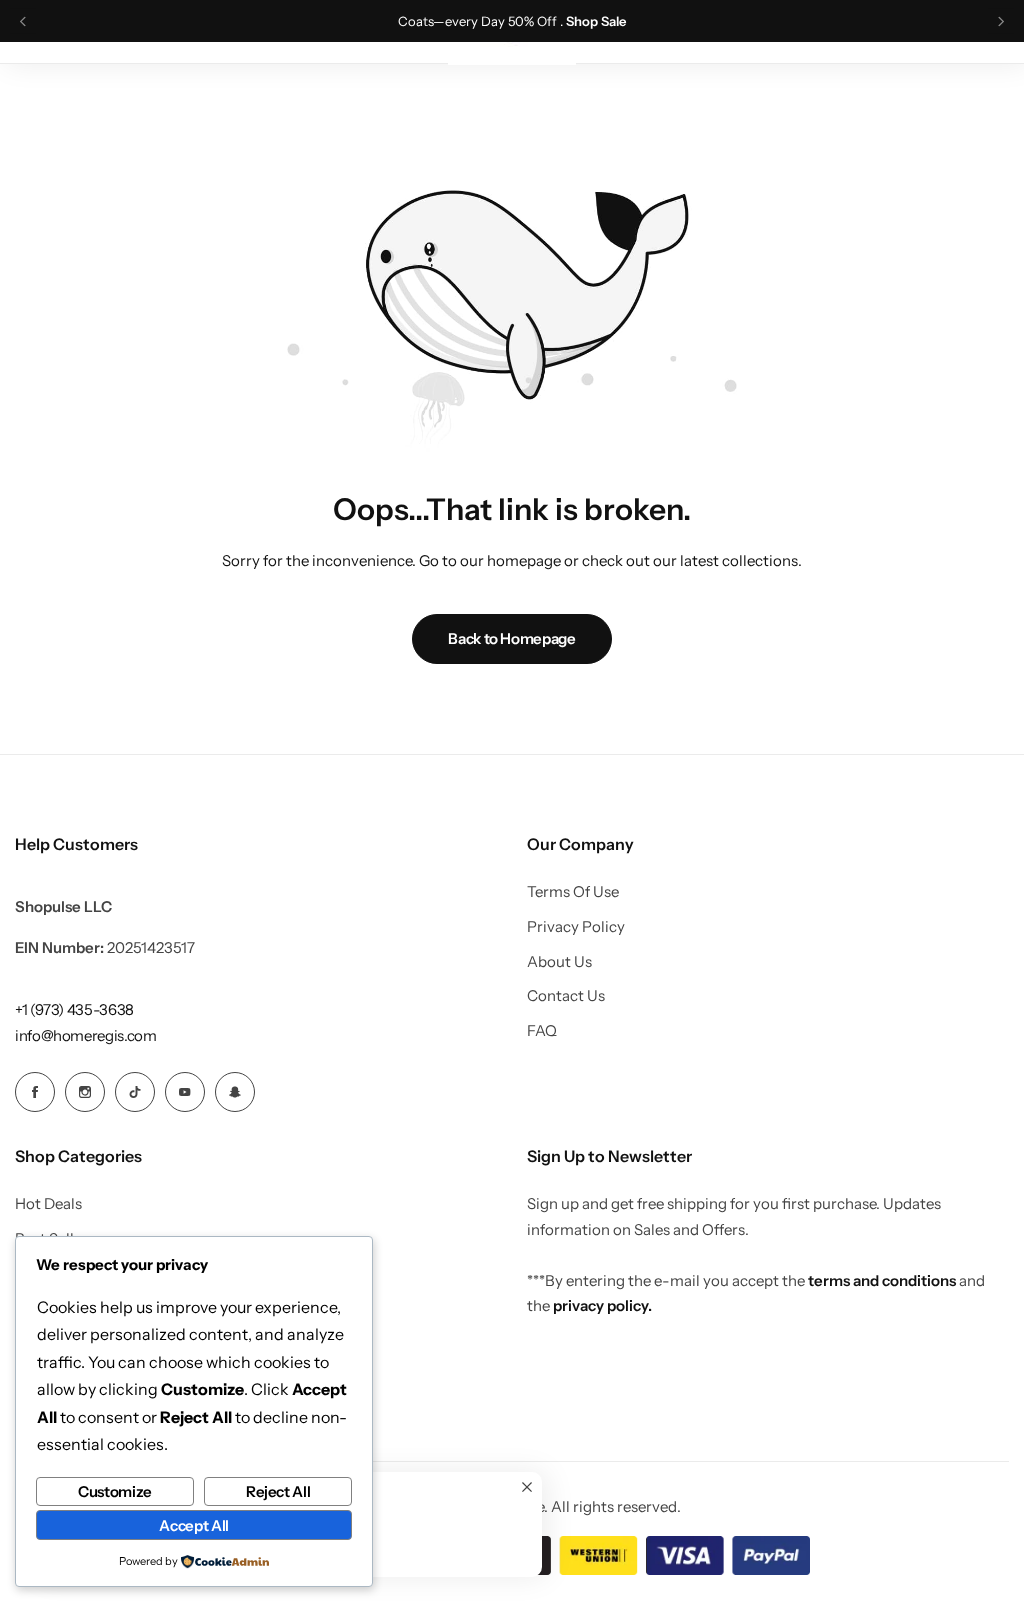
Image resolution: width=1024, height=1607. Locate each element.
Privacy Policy (576, 927)
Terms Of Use (573, 892)
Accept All (193, 1525)
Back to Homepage (511, 638)
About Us (559, 962)
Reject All (278, 1491)
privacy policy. (602, 1305)
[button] (23, 21)
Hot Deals (48, 1204)
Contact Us (566, 996)
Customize (115, 1491)
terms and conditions (882, 1280)
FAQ (542, 1031)
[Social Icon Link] (35, 1092)
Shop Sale (596, 21)
